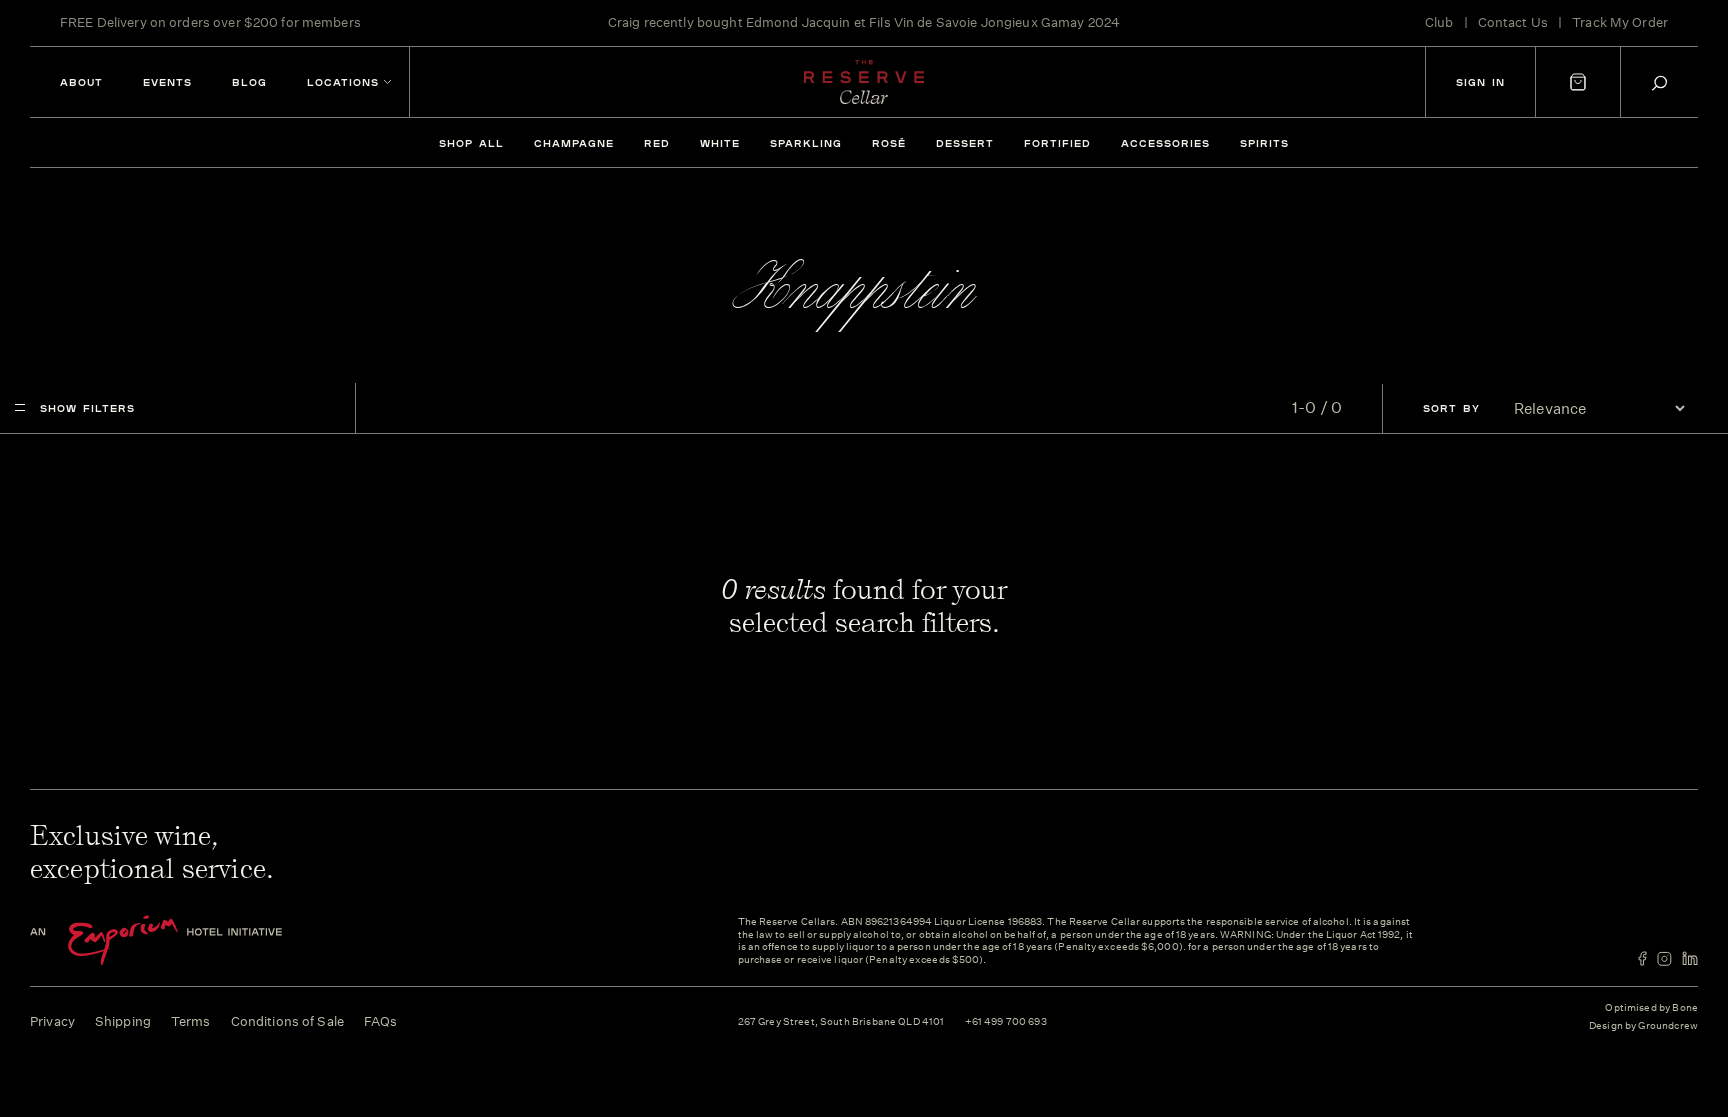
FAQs (381, 1021)
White (720, 143)
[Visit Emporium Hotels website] (190, 940)
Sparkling (806, 143)
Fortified (1057, 143)
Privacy (52, 1021)
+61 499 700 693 (1006, 1022)
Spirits (1264, 143)
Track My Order (1620, 22)
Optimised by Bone (1651, 1008)
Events (167, 82)
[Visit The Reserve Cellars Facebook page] (1642, 958)
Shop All (471, 143)
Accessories (1165, 143)
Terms (191, 1021)
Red (657, 143)
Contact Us (1513, 22)
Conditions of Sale (287, 1021)
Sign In (1480, 82)
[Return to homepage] (864, 82)
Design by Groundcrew (1643, 1026)
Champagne (574, 143)
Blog (249, 82)
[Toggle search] (1659, 82)
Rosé (889, 143)
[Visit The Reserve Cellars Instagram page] (1664, 958)
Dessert (965, 143)
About (81, 82)
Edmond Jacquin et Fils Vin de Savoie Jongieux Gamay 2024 (933, 22)
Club (1439, 22)
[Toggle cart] (1578, 82)
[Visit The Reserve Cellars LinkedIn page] (1690, 958)
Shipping (123, 1021)
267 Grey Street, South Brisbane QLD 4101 (841, 1022)
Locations (343, 82)
